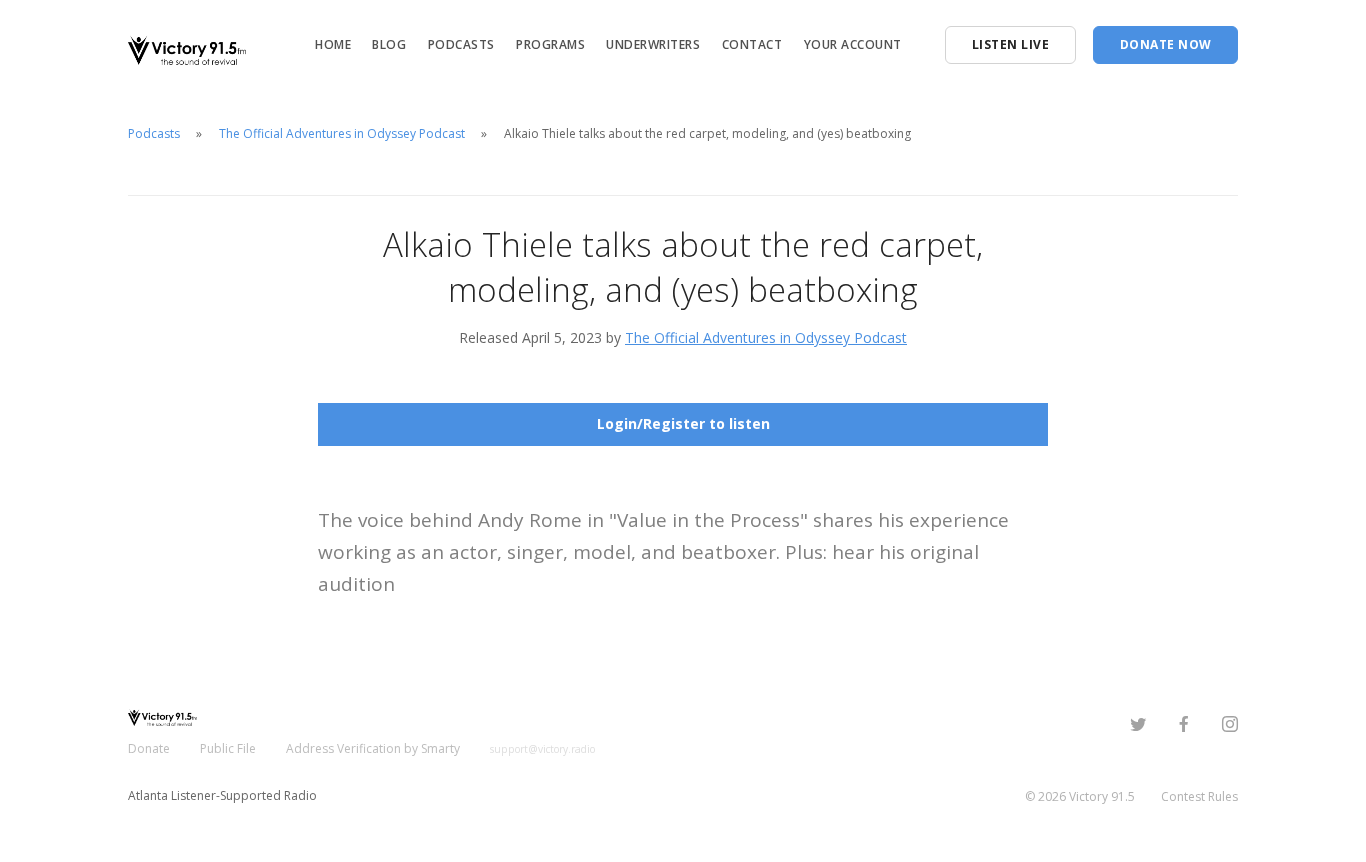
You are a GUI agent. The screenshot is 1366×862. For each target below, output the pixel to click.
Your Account (853, 44)
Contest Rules (1199, 796)
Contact (752, 44)
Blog (389, 44)
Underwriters (653, 44)
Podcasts (461, 44)
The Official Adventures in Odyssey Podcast (342, 133)
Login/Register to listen (683, 423)
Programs (550, 44)
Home (333, 44)
